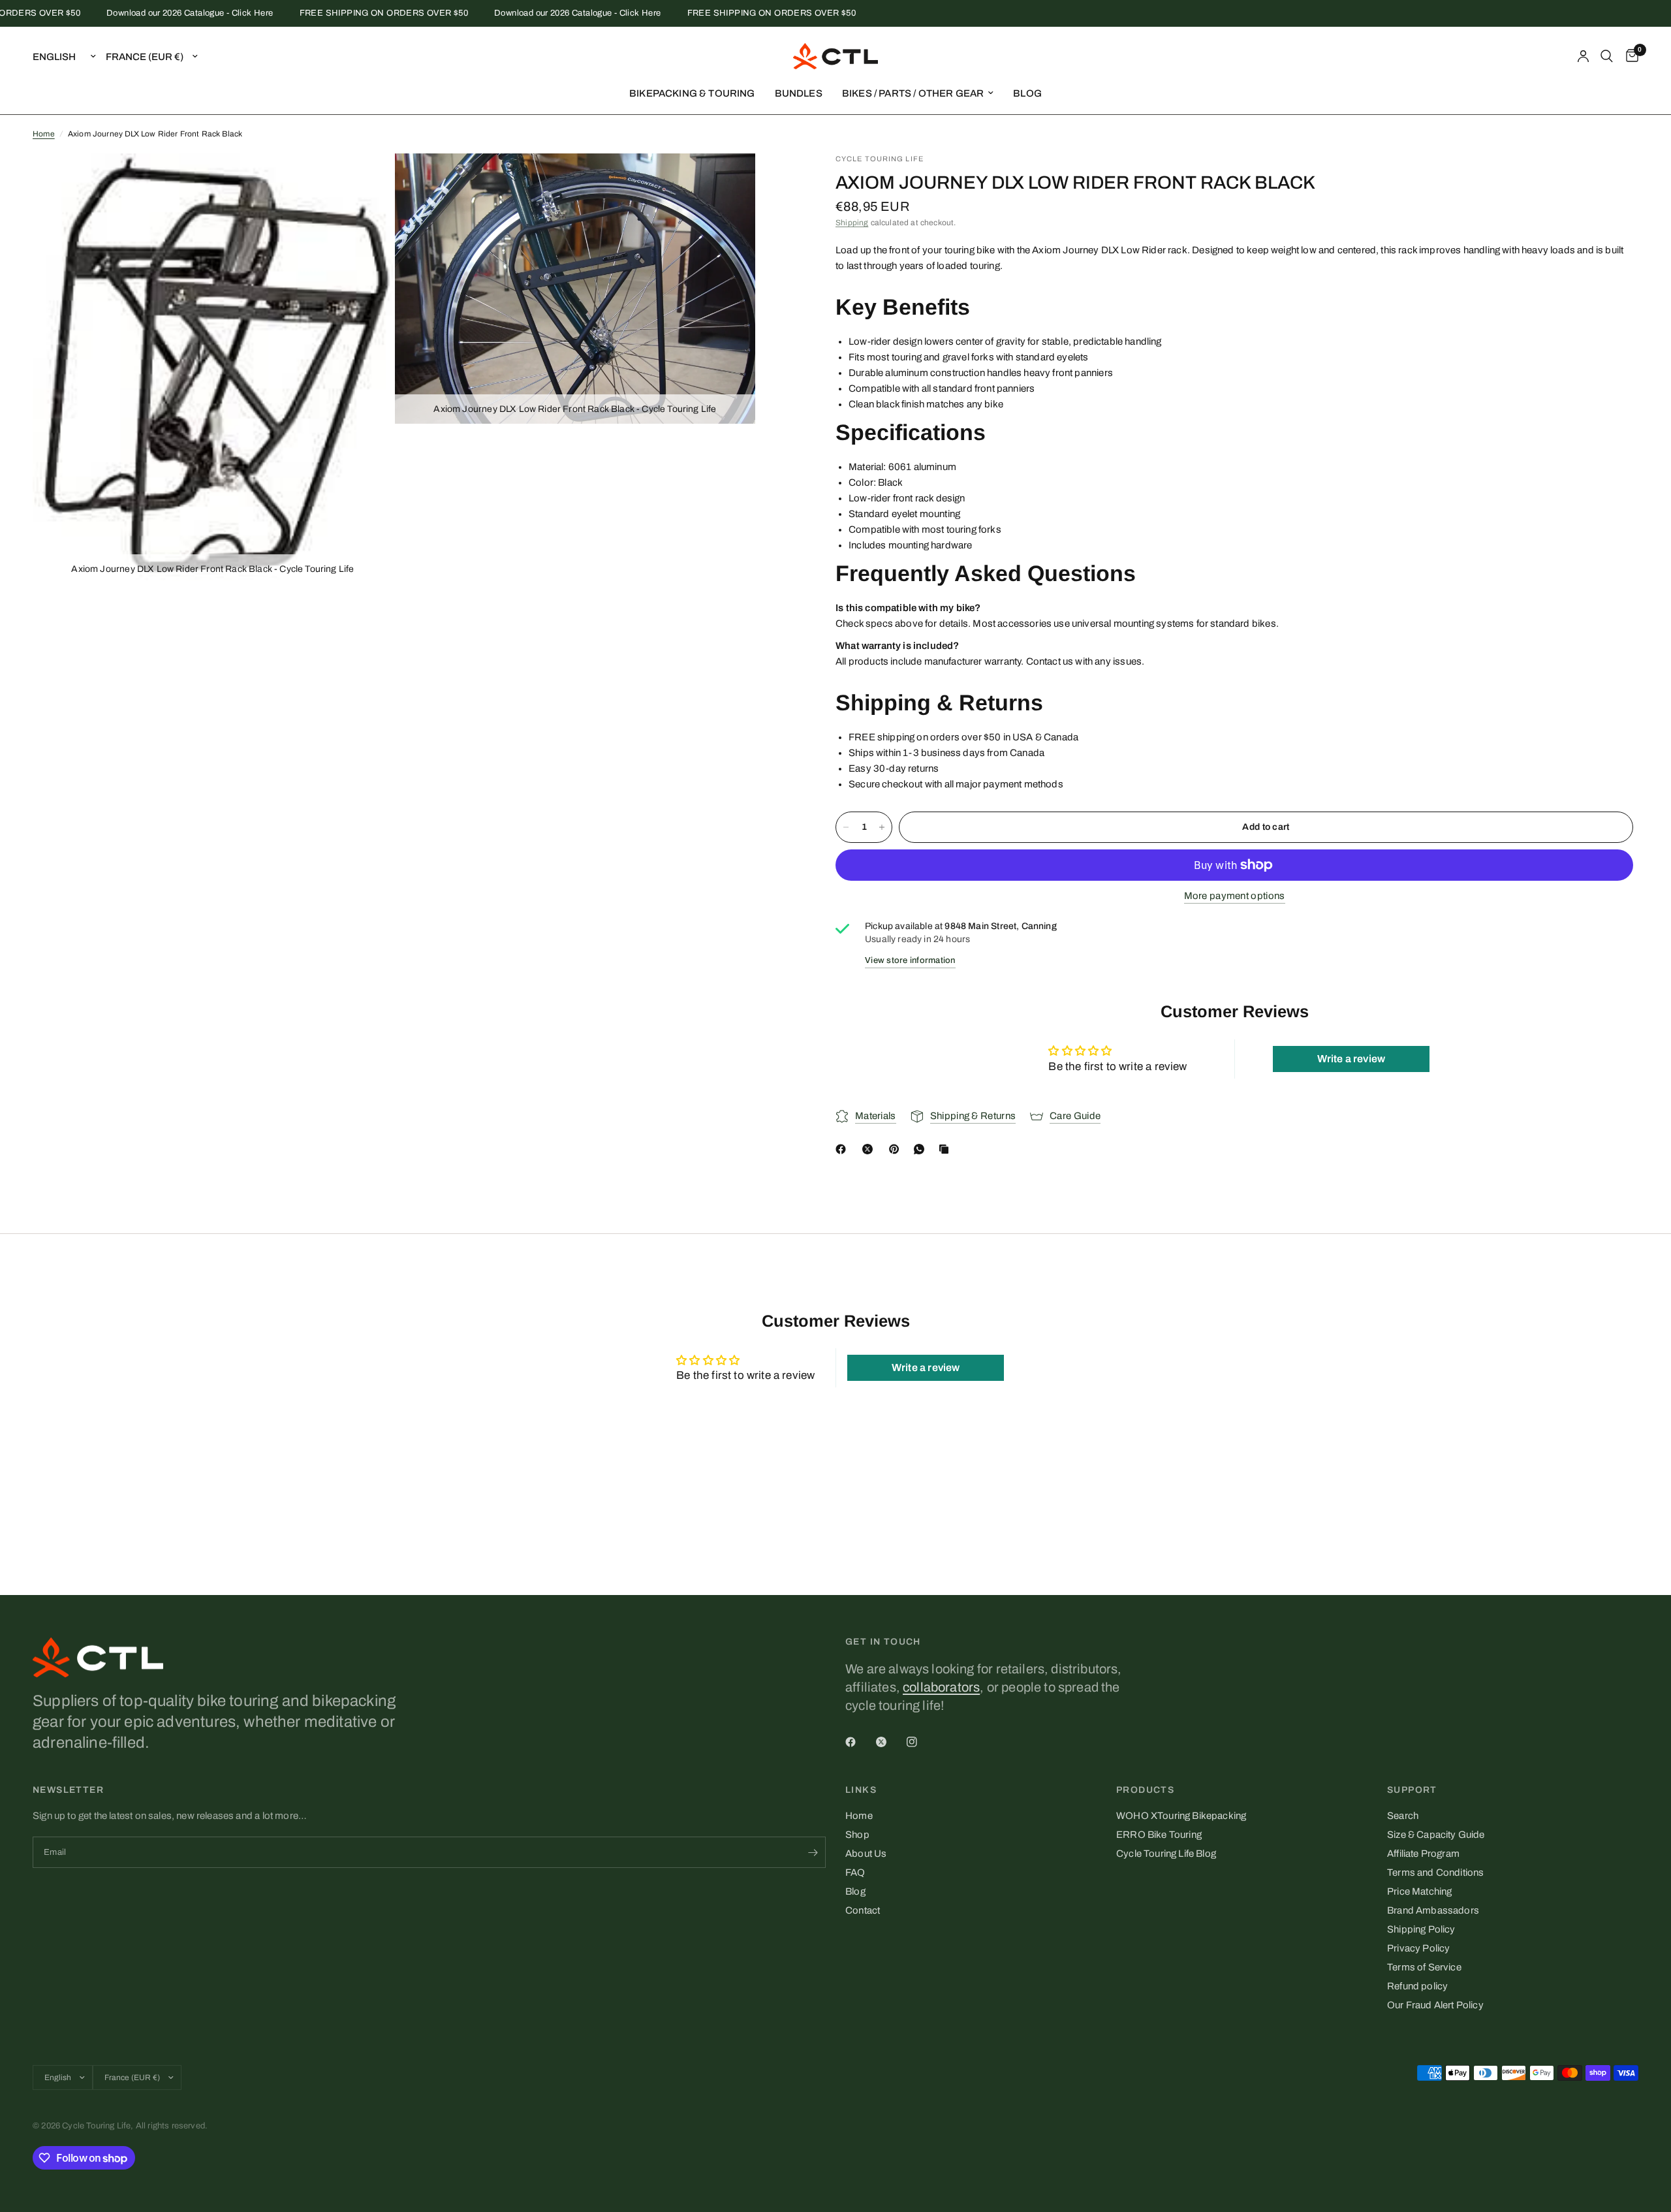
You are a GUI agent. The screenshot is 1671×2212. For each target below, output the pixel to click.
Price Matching (1419, 1891)
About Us (866, 1854)
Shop (857, 1835)
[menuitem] (692, 93)
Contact (863, 1910)
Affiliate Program (1423, 1854)
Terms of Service (1424, 1967)
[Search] (1607, 56)
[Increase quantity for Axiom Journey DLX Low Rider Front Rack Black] (882, 827)
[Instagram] (921, 1742)
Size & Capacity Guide (1436, 1835)
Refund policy (1417, 1986)
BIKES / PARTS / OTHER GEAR (913, 93)
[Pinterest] (897, 1149)
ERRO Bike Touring (1159, 1835)
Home (44, 134)
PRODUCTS (1145, 1790)
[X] (870, 1149)
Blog (855, 1891)
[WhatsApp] (922, 1149)
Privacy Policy (1418, 1948)
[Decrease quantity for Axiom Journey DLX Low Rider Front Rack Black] (846, 827)
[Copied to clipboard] (946, 1149)
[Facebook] (843, 1149)
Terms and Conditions (1435, 1872)
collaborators (941, 1687)
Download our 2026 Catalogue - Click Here (154, 13)
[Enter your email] (813, 1852)
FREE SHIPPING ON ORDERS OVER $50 (347, 13)
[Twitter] (890, 1742)
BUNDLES (799, 93)
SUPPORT (1412, 1790)
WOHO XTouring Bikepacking (1181, 1816)
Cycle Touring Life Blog (1166, 1854)
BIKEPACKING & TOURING (692, 93)
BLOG (1027, 93)
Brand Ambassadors (1433, 1910)
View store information (910, 960)
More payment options (1235, 896)
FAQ (855, 1872)
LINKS (861, 1790)
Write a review (1351, 1059)
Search (1403, 1816)
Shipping (852, 223)
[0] (1629, 56)
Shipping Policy (1421, 1929)
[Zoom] (366, 181)
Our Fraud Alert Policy (1435, 2005)
